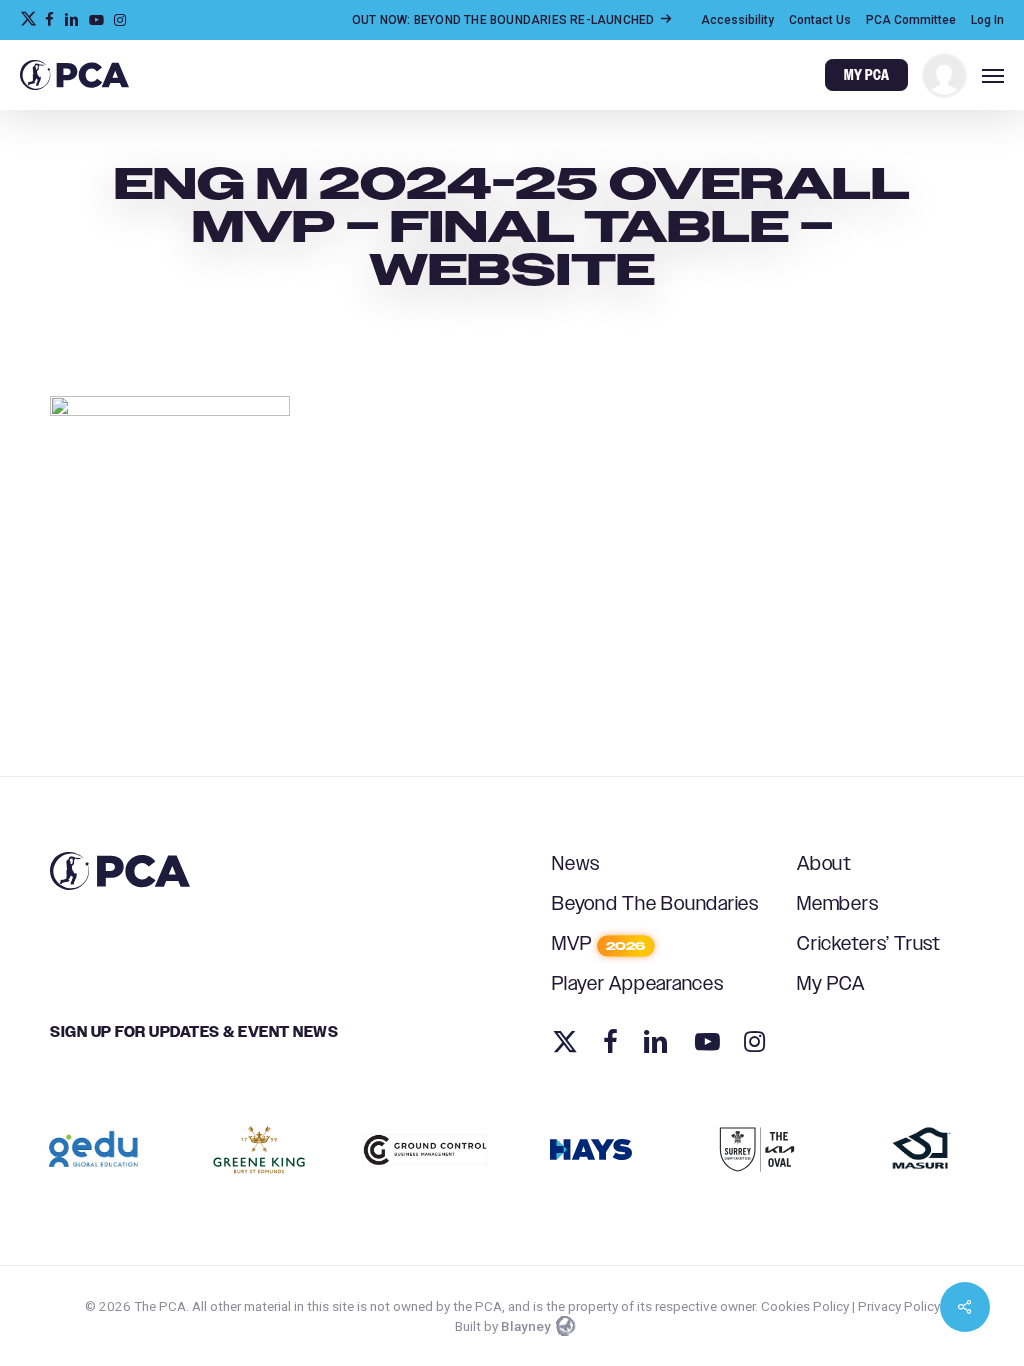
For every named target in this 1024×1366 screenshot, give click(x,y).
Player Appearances (638, 984)
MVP (598, 944)
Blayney (526, 1326)
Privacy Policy (899, 1306)
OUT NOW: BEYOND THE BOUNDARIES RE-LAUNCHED (505, 20)
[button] (993, 75)
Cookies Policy (805, 1306)
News (576, 864)
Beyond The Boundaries (655, 904)
